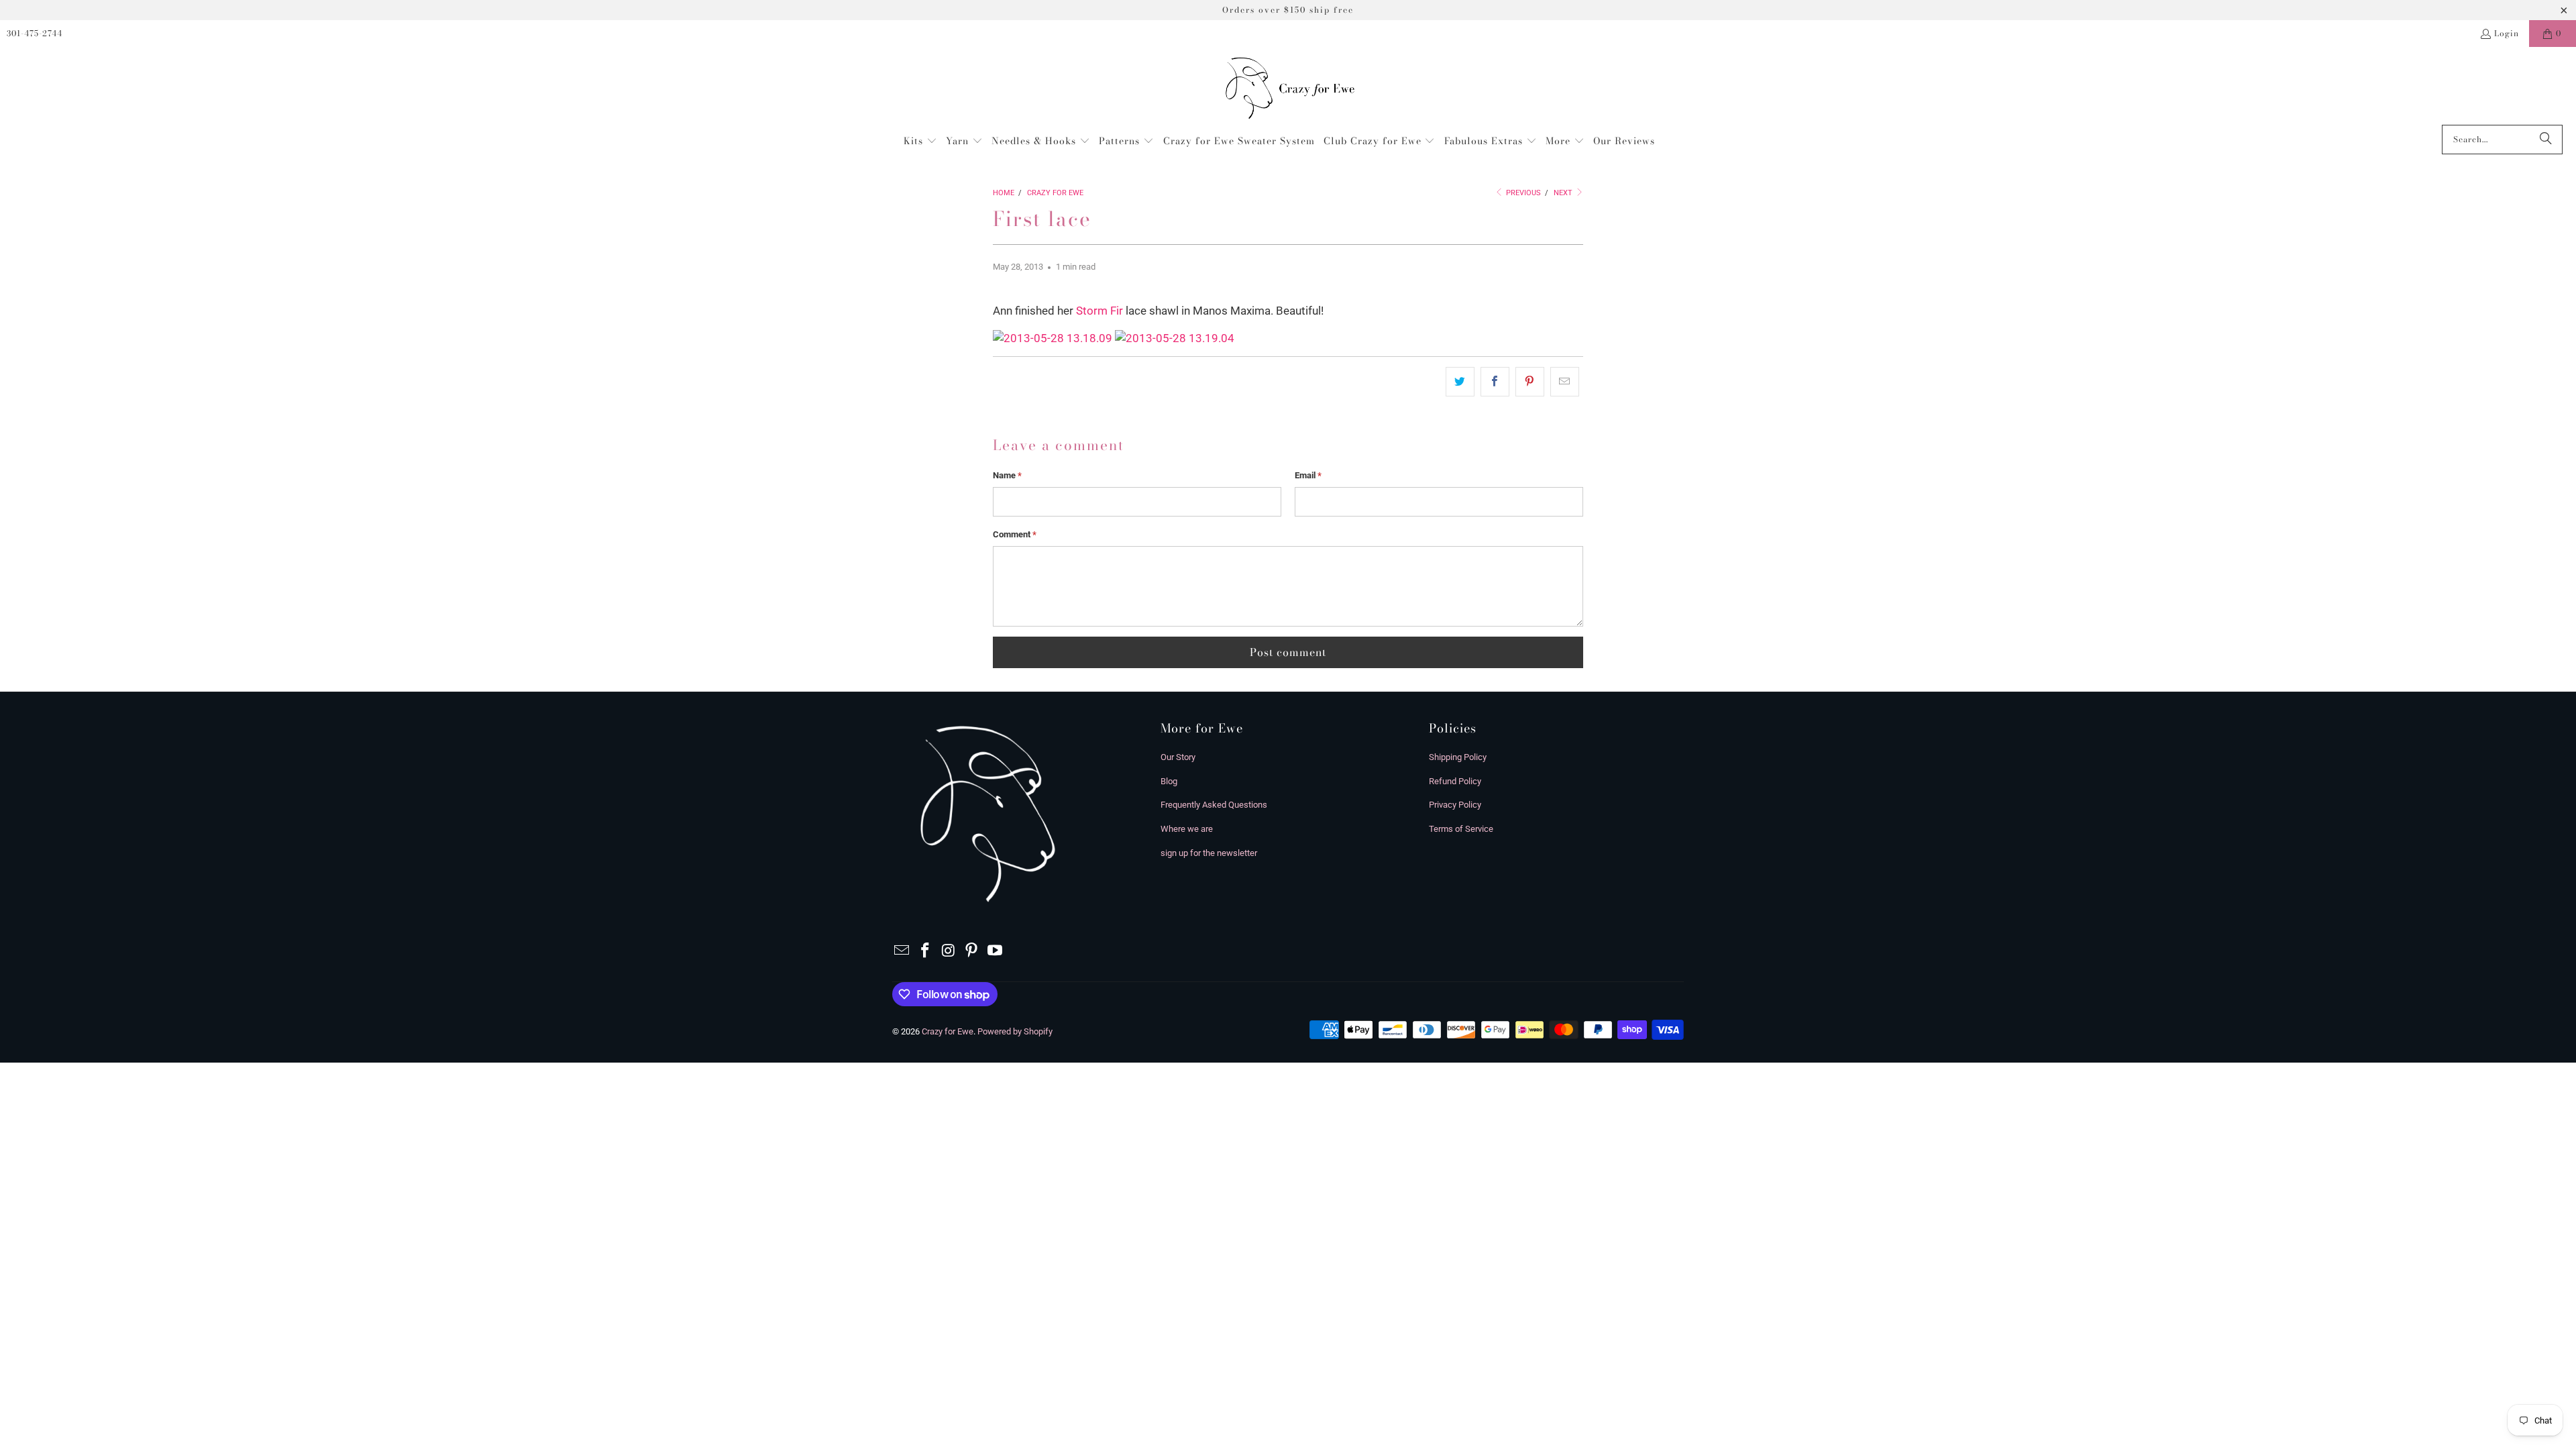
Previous (1522, 193)
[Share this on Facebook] (1495, 382)
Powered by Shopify (1015, 1031)
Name (1007, 475)
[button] (920, 142)
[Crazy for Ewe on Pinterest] (972, 951)
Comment (1015, 534)
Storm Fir (1099, 311)
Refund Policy (1455, 781)
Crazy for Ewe (948, 1031)
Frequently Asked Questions (1214, 805)
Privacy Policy (1455, 805)
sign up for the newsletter (1209, 853)
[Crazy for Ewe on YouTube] (996, 951)
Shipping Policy (1458, 757)
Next (1564, 193)
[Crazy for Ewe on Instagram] (949, 951)
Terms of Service (1461, 829)
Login (2507, 33)
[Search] (2546, 140)
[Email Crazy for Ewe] (902, 951)
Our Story (1178, 757)
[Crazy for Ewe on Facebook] (926, 951)
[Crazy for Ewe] (1288, 89)
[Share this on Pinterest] (1530, 382)
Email (1308, 475)
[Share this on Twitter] (1460, 382)
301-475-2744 (35, 33)
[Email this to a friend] (1565, 382)
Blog (1169, 781)
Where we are (1187, 829)
